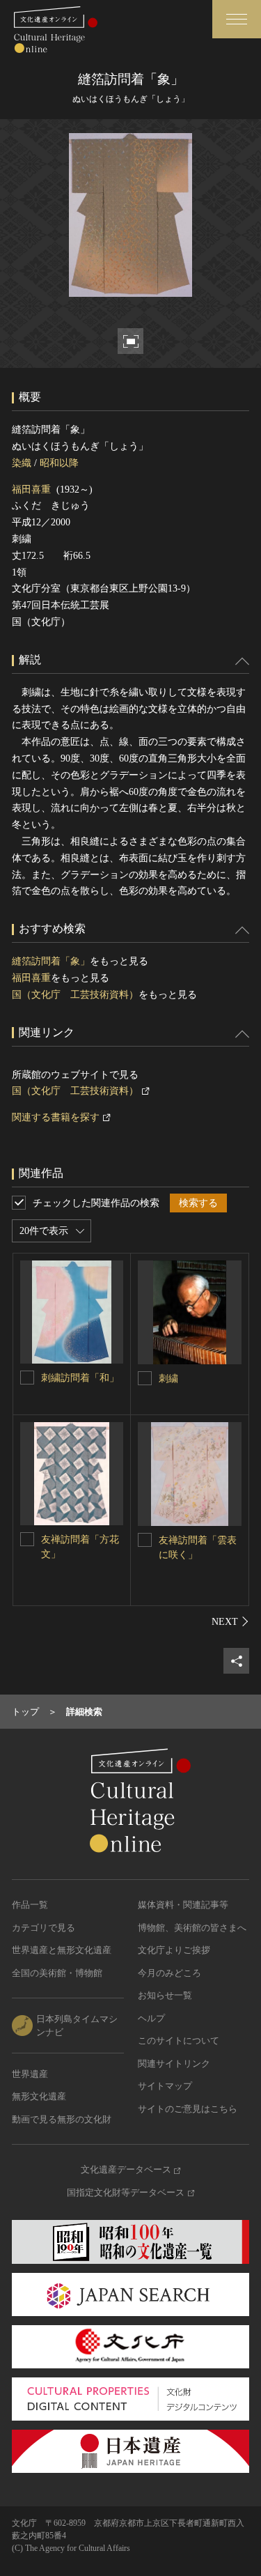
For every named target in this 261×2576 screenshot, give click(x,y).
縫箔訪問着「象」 (51, 961)
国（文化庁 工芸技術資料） (75, 995)
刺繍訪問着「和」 (80, 1378)
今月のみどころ (169, 1973)
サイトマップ (165, 2086)
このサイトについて (179, 2041)
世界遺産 (30, 2074)
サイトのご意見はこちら (188, 2109)
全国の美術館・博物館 (57, 1973)
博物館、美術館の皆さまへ (192, 1928)
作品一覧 (30, 1905)
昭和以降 (59, 463)
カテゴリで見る (43, 1928)
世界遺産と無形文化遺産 (62, 1950)
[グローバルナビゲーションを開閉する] (237, 19)
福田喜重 (31, 489)
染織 (22, 463)
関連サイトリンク (174, 2064)
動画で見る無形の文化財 (62, 2119)
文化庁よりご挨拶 (174, 1950)
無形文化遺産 (39, 2096)
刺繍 (168, 1379)
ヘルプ (151, 2018)
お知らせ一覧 (165, 1995)
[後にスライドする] (230, 1621)
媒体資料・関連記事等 (183, 1905)
